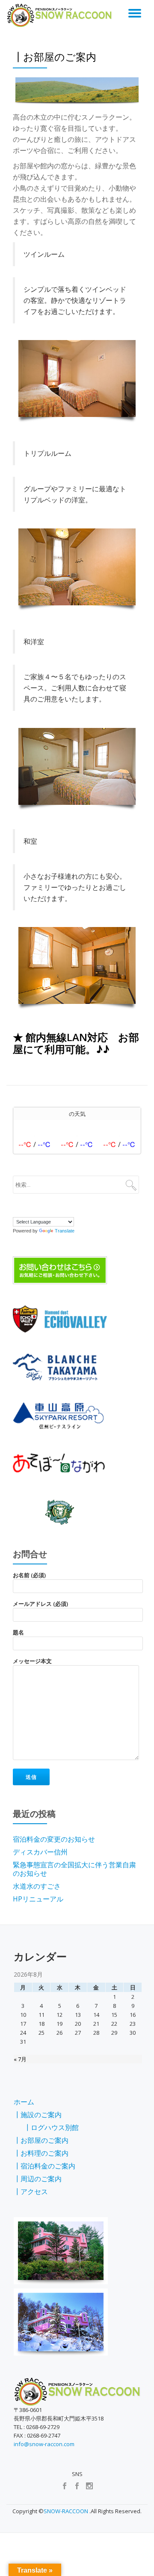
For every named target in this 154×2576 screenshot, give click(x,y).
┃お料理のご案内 (41, 2153)
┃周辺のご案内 (38, 2179)
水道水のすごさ (37, 1886)
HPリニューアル (38, 1899)
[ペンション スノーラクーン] (61, 15)
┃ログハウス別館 (51, 2127)
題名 (18, 1632)
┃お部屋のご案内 (41, 2140)
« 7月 (20, 2059)
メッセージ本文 (32, 1661)
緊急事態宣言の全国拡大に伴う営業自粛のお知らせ (74, 1869)
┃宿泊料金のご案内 (44, 2166)
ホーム (24, 2102)
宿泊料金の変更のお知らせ (54, 1839)
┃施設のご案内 (38, 2115)
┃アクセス (31, 2192)
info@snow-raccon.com (44, 2444)
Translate (65, 1231)
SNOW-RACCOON (66, 2511)
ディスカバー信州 (40, 1852)
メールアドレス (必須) (40, 1604)
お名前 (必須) (29, 1575)
